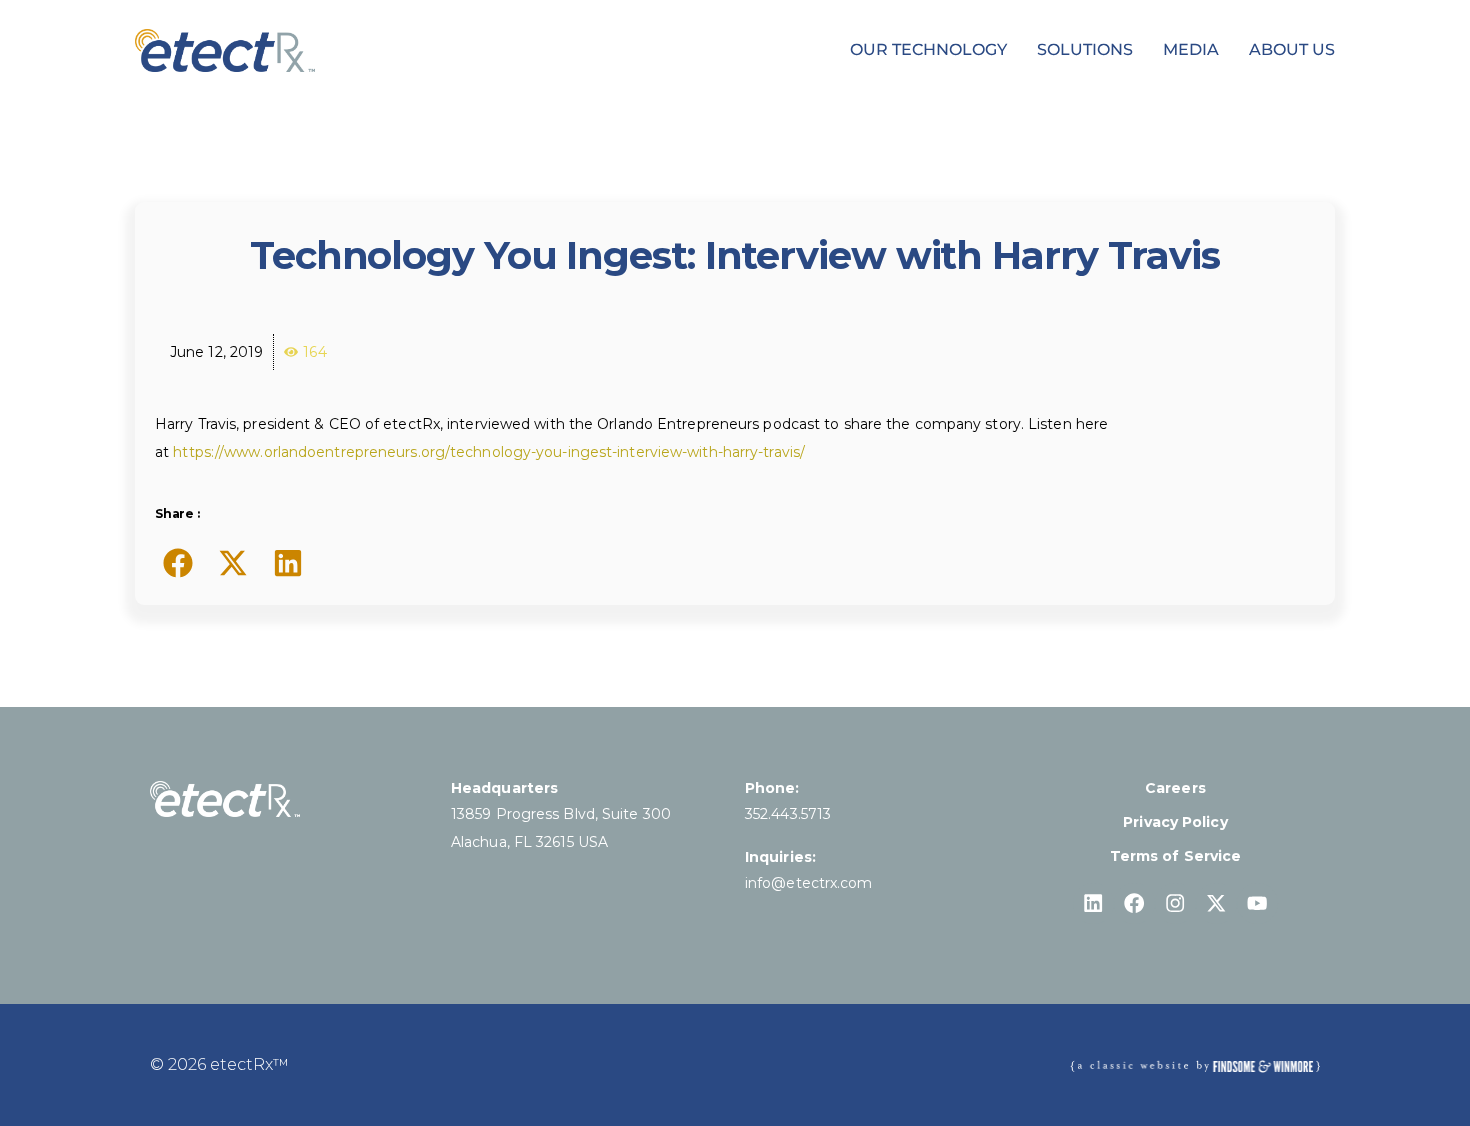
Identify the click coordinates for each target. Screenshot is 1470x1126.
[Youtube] (1257, 903)
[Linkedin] (1093, 903)
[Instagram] (1175, 903)
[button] (177, 562)
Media (1191, 49)
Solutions (1085, 49)
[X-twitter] (1216, 903)
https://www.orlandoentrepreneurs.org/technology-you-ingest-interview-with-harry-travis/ (489, 452)
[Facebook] (1134, 903)
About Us (1292, 49)
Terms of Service (1176, 856)
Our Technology (928, 49)
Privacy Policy (1175, 822)
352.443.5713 (788, 814)
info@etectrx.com (809, 883)
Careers (1175, 788)
